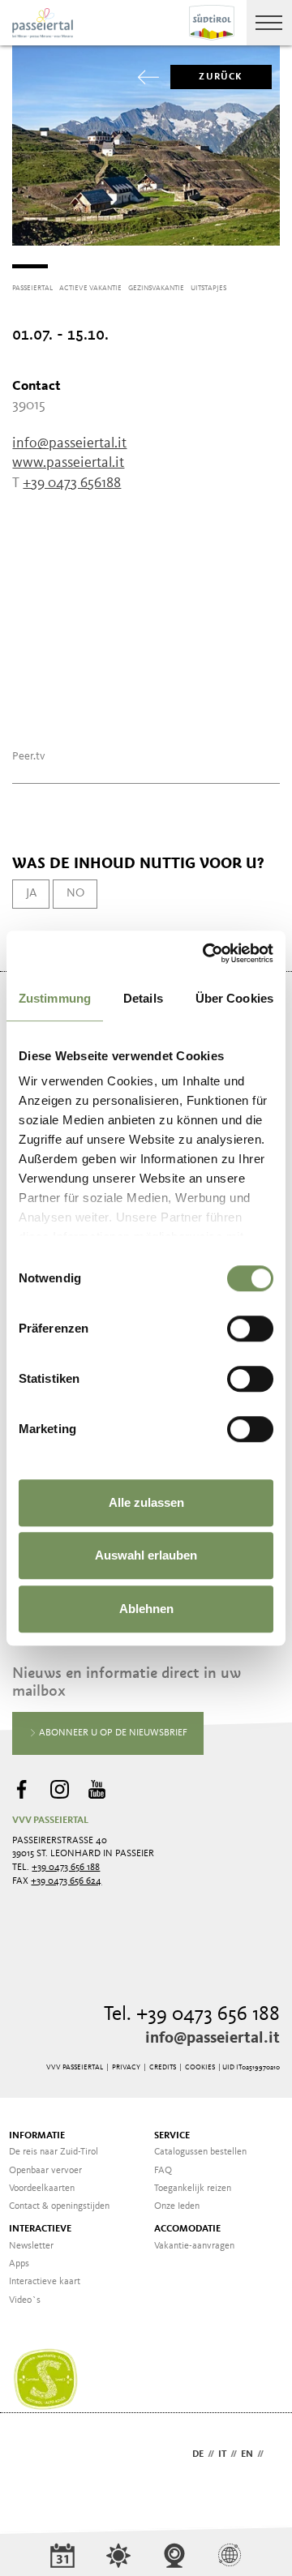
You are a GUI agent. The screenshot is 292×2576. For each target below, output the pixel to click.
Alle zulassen (146, 1502)
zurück (221, 77)
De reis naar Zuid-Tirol (54, 2152)
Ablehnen (146, 1609)
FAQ (163, 2171)
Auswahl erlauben (146, 1555)
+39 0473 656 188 (66, 1868)
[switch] (250, 1329)
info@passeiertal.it (213, 2039)
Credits (163, 2067)
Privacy (126, 2067)
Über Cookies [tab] (234, 998)
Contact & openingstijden (59, 2206)
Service (172, 2136)
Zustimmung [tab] (55, 998)
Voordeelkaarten (42, 2189)
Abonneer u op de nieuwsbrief (112, 1733)
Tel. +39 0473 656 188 (192, 2015)
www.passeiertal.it (68, 463)
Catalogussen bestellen (200, 2152)
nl (274, 2454)
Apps (19, 2264)
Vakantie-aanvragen (194, 2246)
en (247, 2454)
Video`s (25, 2300)
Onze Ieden (177, 2206)
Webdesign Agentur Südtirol (32, 2456)
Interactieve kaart (45, 2282)
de (198, 2454)
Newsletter (31, 2246)
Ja (31, 893)
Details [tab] (143, 998)
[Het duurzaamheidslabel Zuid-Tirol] (45, 2380)
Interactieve (40, 2229)
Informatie (37, 2136)
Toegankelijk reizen (193, 2189)
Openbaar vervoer (45, 2171)
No (75, 893)
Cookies (200, 2067)
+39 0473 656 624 (66, 1881)
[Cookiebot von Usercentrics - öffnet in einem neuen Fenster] (206, 953)
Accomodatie (187, 2229)
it (222, 2454)
